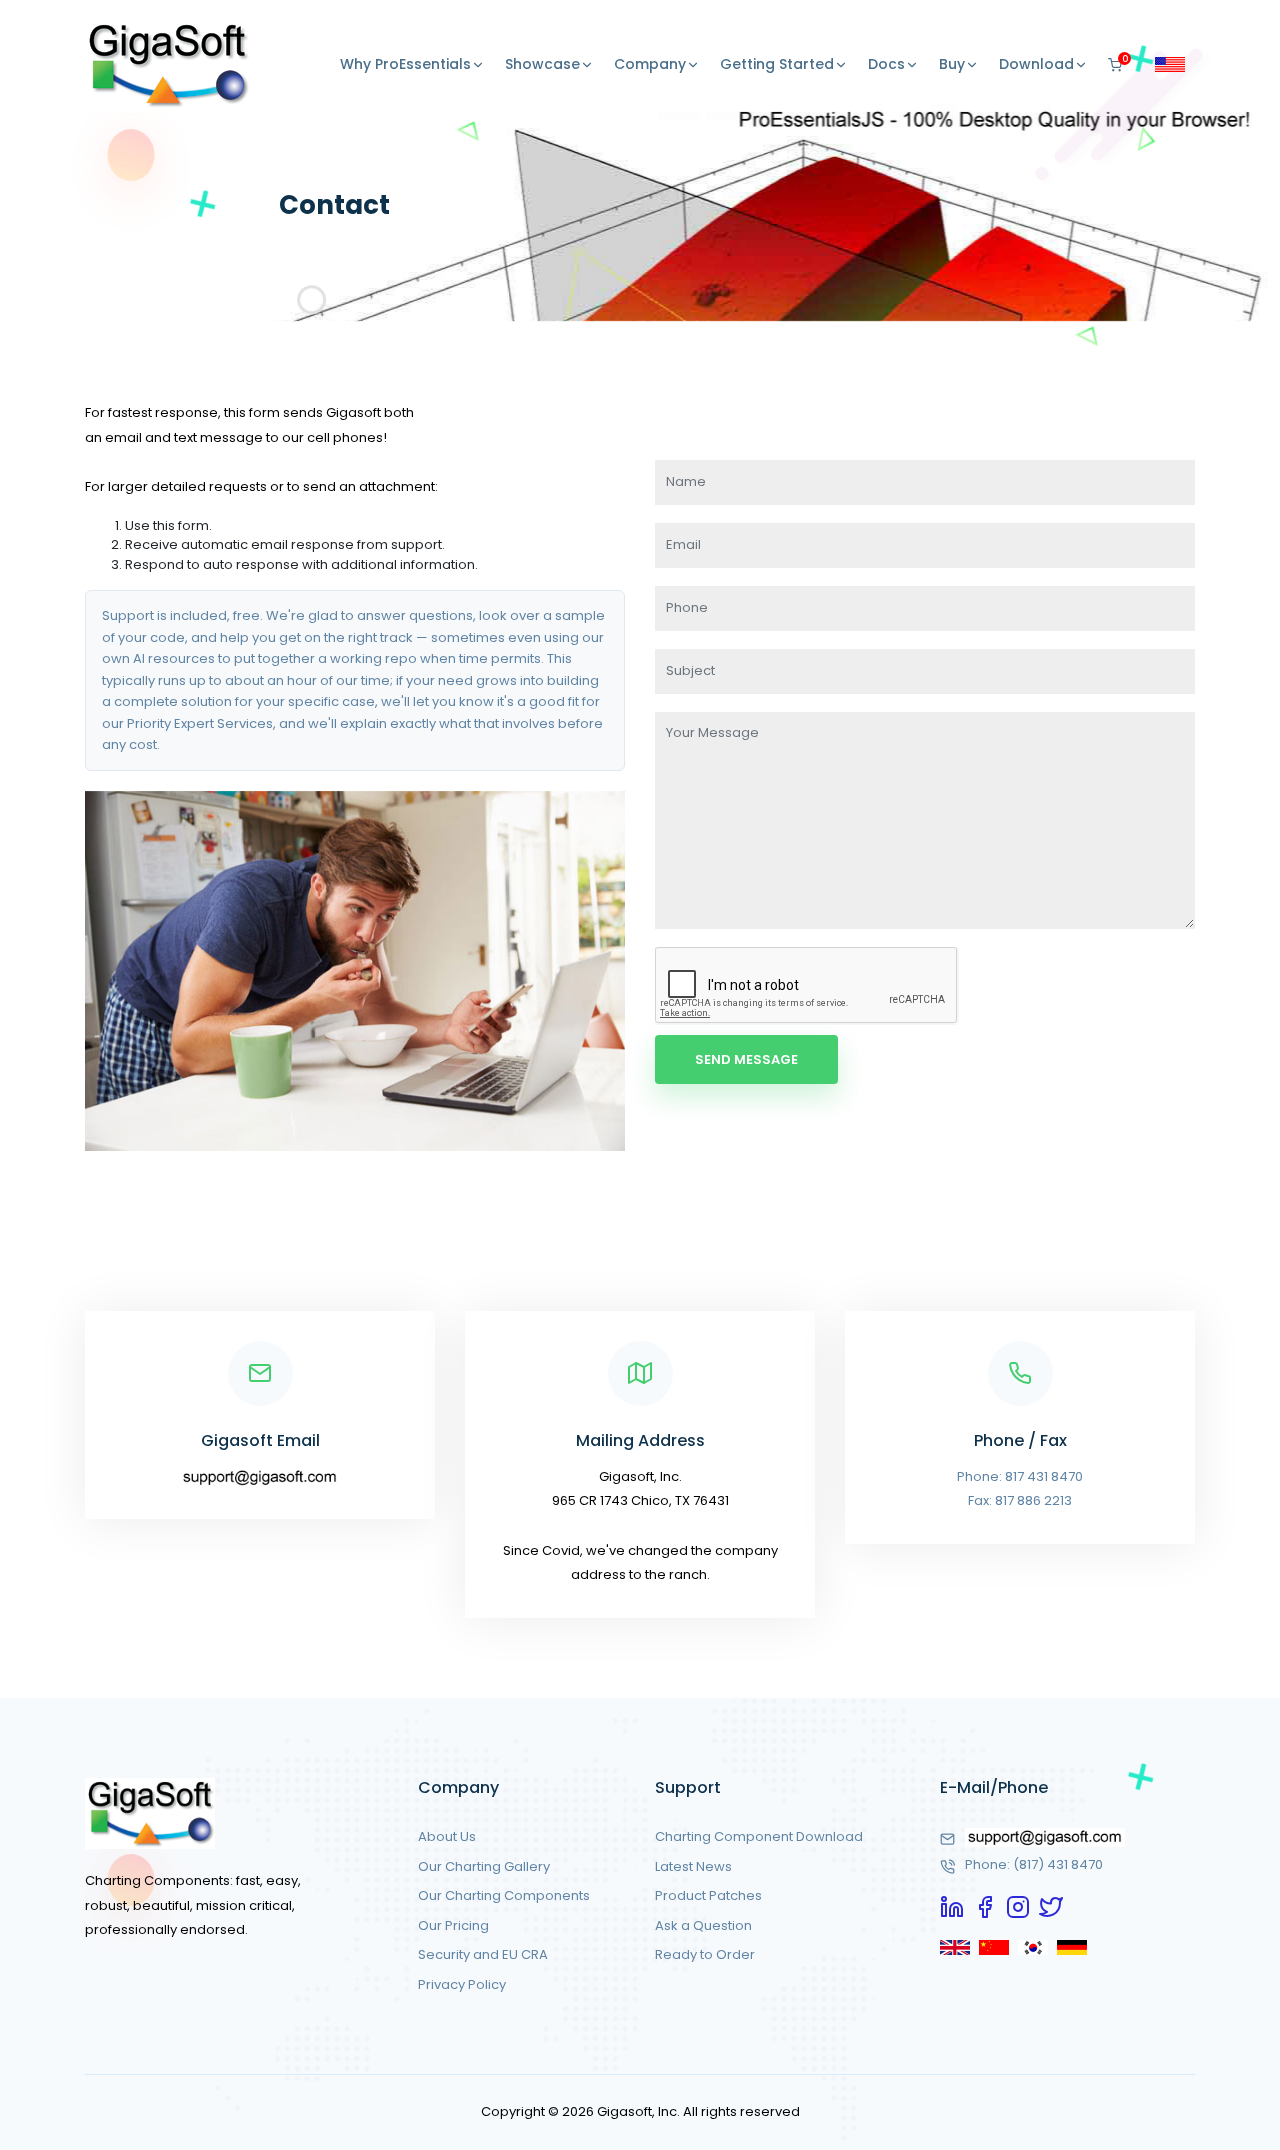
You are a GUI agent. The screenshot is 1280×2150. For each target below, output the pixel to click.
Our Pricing (453, 1925)
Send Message (746, 1059)
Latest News (693, 1866)
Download (1036, 64)
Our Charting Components (504, 1895)
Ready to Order (705, 1954)
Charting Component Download (759, 1836)
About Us (447, 1836)
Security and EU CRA (483, 1954)
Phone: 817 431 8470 (1020, 1476)
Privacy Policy (462, 1984)
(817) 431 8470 (1058, 1864)
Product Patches (708, 1895)
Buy (952, 64)
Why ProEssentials (405, 64)
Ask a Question (703, 1925)
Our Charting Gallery (484, 1866)
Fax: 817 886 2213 (1020, 1500)
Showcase (542, 64)
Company (650, 64)
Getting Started (777, 64)
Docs (886, 64)
